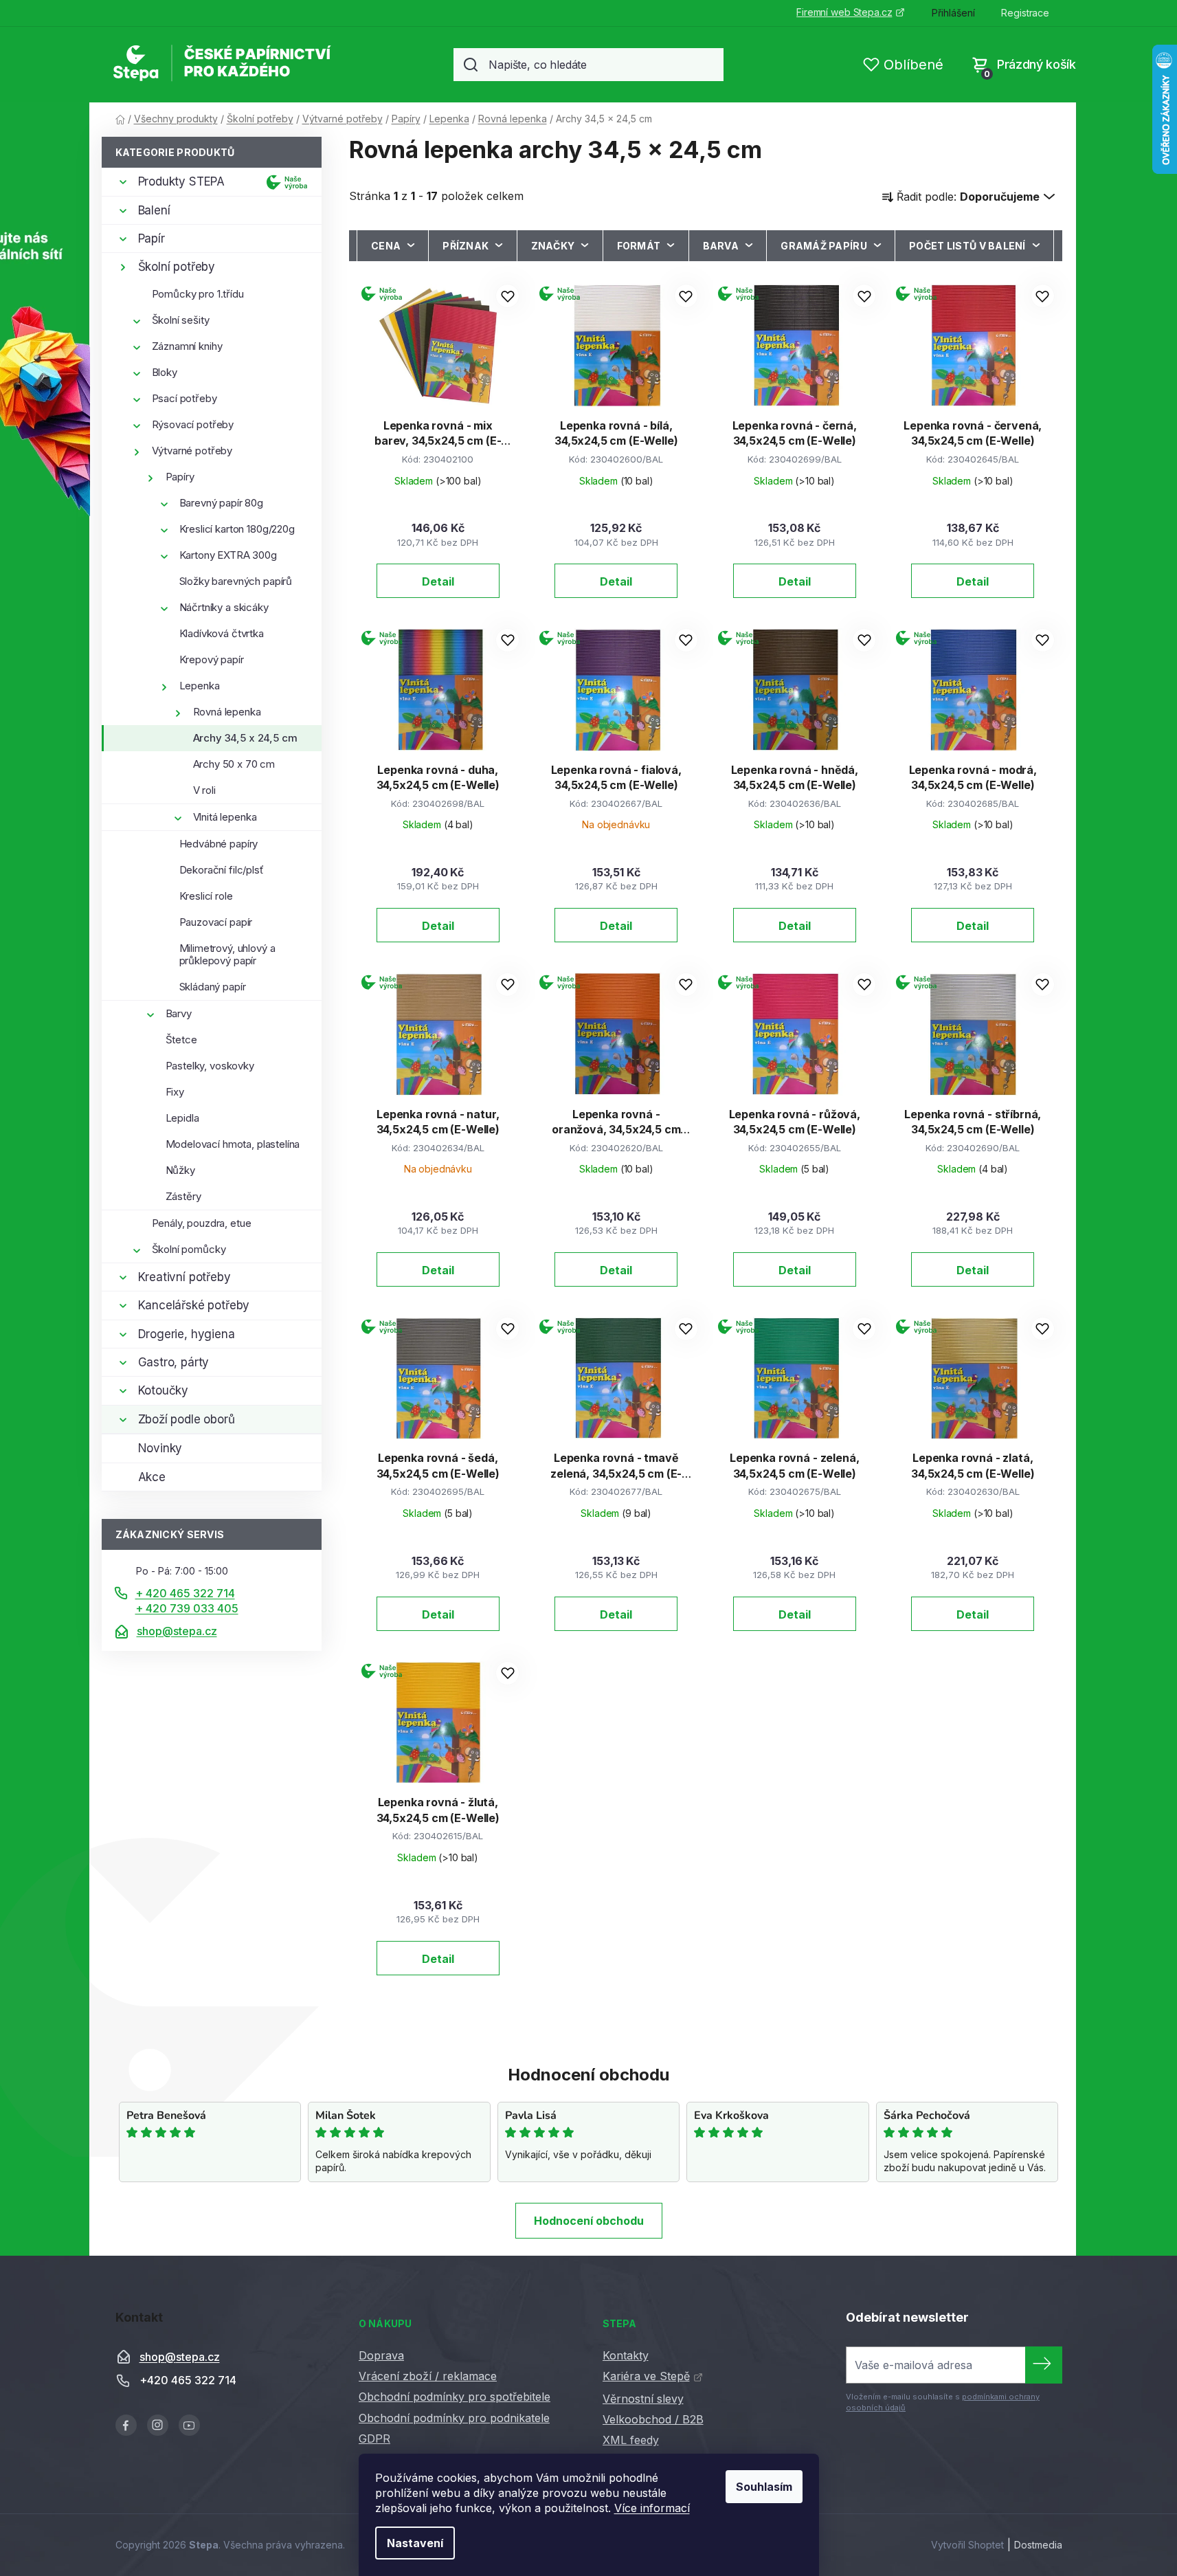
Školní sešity (181, 320)
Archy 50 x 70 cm (234, 764)
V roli (204, 790)
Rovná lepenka (227, 712)
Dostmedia (1038, 2545)
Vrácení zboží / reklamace (428, 2376)
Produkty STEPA (182, 181)
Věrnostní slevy (643, 2399)
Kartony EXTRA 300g (228, 555)
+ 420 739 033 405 (187, 1608)
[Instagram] (158, 2425)
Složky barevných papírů (236, 581)
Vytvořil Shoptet (967, 2545)
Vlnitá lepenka (225, 817)
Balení (154, 210)
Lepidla (182, 1118)
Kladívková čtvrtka (222, 633)
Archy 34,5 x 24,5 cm (245, 738)
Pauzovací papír (216, 922)
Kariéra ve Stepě (646, 2376)
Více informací (652, 2508)
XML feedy (631, 2440)
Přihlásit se (1044, 2365)
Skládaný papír (213, 987)
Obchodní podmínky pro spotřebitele (455, 2397)
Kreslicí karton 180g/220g (237, 529)
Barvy (179, 1013)
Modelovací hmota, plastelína (233, 1144)
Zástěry (183, 1196)
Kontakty (626, 2355)
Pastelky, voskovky (210, 1066)
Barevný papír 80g (221, 503)
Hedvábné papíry (219, 844)
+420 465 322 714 (188, 2381)
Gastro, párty (174, 1362)
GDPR (374, 2439)
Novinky (160, 1448)
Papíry (180, 477)
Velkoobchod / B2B (653, 2419)
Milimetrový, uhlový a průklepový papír (227, 954)
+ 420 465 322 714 (185, 1593)
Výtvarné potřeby (192, 451)
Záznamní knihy (187, 346)
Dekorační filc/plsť (222, 870)
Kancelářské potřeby (194, 1305)
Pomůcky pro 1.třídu (198, 294)
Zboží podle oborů (187, 1419)
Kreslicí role (206, 896)
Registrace (1025, 13)
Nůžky (180, 1170)
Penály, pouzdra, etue (202, 1223)
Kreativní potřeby (184, 1277)
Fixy (175, 1092)
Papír (152, 238)
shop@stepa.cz (177, 1631)
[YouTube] (189, 2425)
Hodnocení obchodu (589, 2221)
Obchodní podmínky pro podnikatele (454, 2418)
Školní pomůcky (189, 1249)
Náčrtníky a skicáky (224, 607)
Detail (438, 581)
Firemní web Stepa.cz (844, 12)
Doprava (381, 2355)
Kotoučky (164, 1390)
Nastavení (415, 2543)
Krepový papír (212, 659)
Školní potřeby (177, 267)
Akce (152, 1477)
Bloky (165, 372)
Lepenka (200, 686)
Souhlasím (764, 2487)
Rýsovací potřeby (193, 424)
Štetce (181, 1040)
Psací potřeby (184, 398)
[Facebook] (126, 2425)
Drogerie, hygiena (187, 1334)
